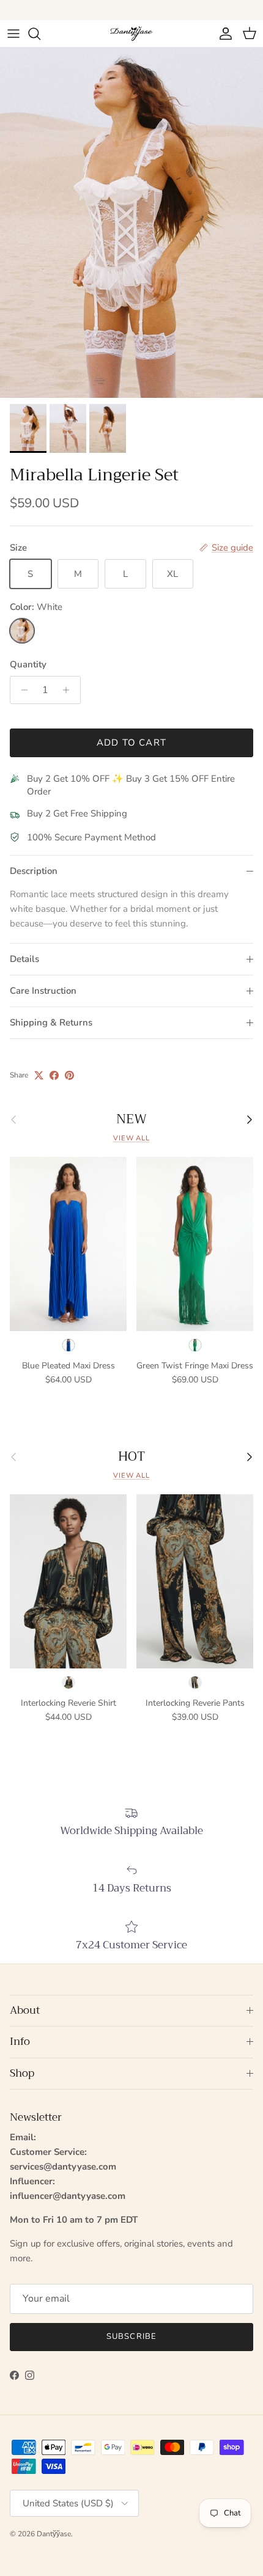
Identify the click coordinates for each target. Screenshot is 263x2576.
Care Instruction (43, 991)
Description (34, 871)
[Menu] (13, 34)
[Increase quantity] (69, 690)
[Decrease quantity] (21, 690)
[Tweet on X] (39, 1075)
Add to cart (131, 743)
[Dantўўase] (131, 33)
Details (24, 959)
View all (131, 1138)
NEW (131, 1119)
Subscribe (131, 2336)
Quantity (28, 664)
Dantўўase (54, 2534)
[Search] (40, 34)
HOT (131, 1457)
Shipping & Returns (51, 1022)
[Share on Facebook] (54, 1075)
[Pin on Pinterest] (69, 1075)
